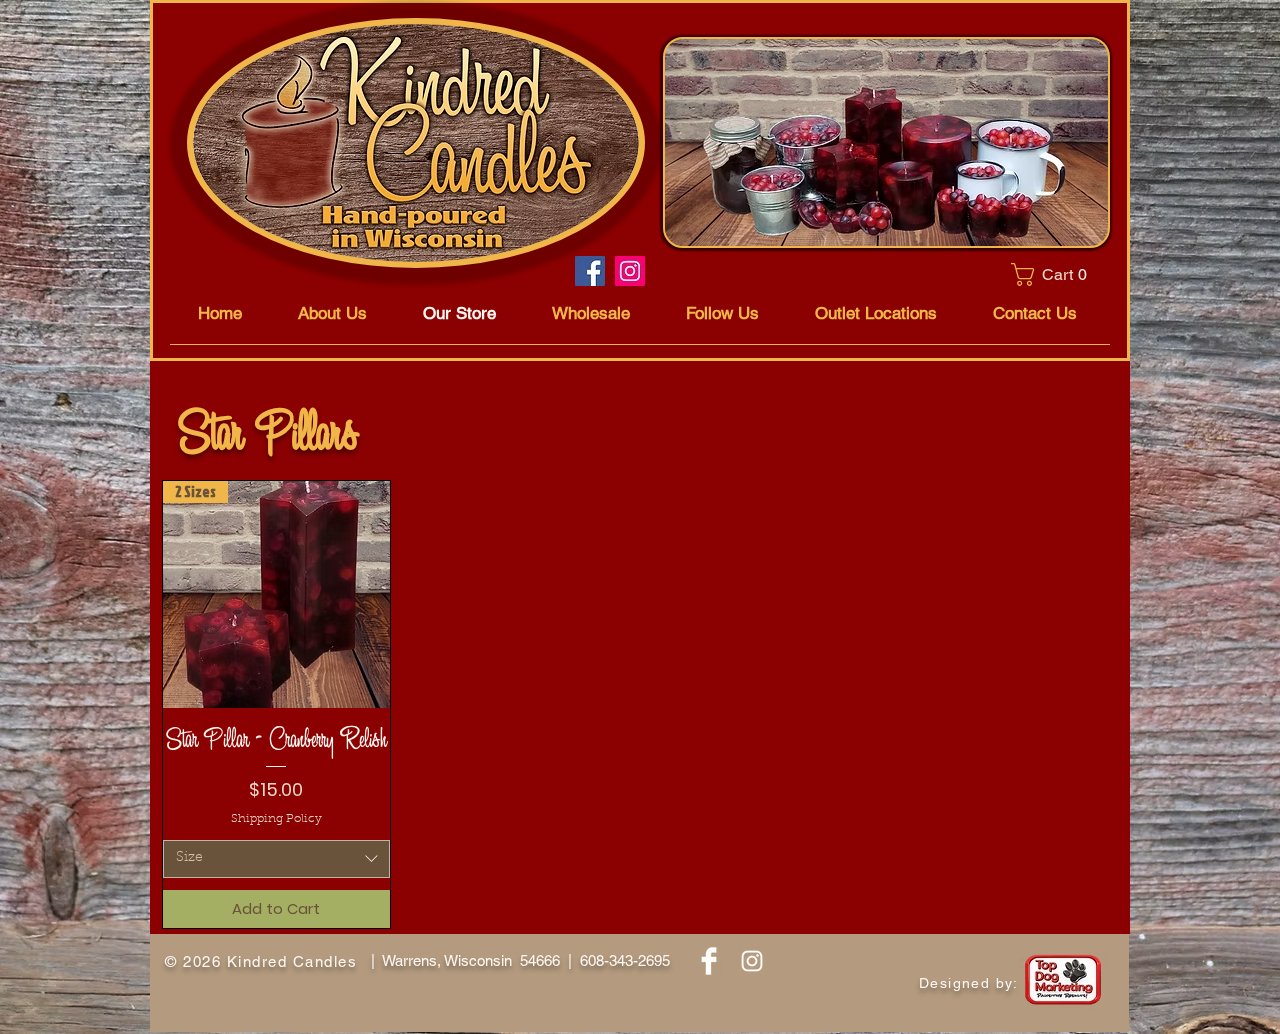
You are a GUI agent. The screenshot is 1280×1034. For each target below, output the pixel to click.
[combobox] (276, 859)
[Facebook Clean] (709, 961)
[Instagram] (630, 271)
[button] (1054, 274)
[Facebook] (590, 271)
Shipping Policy (276, 819)
